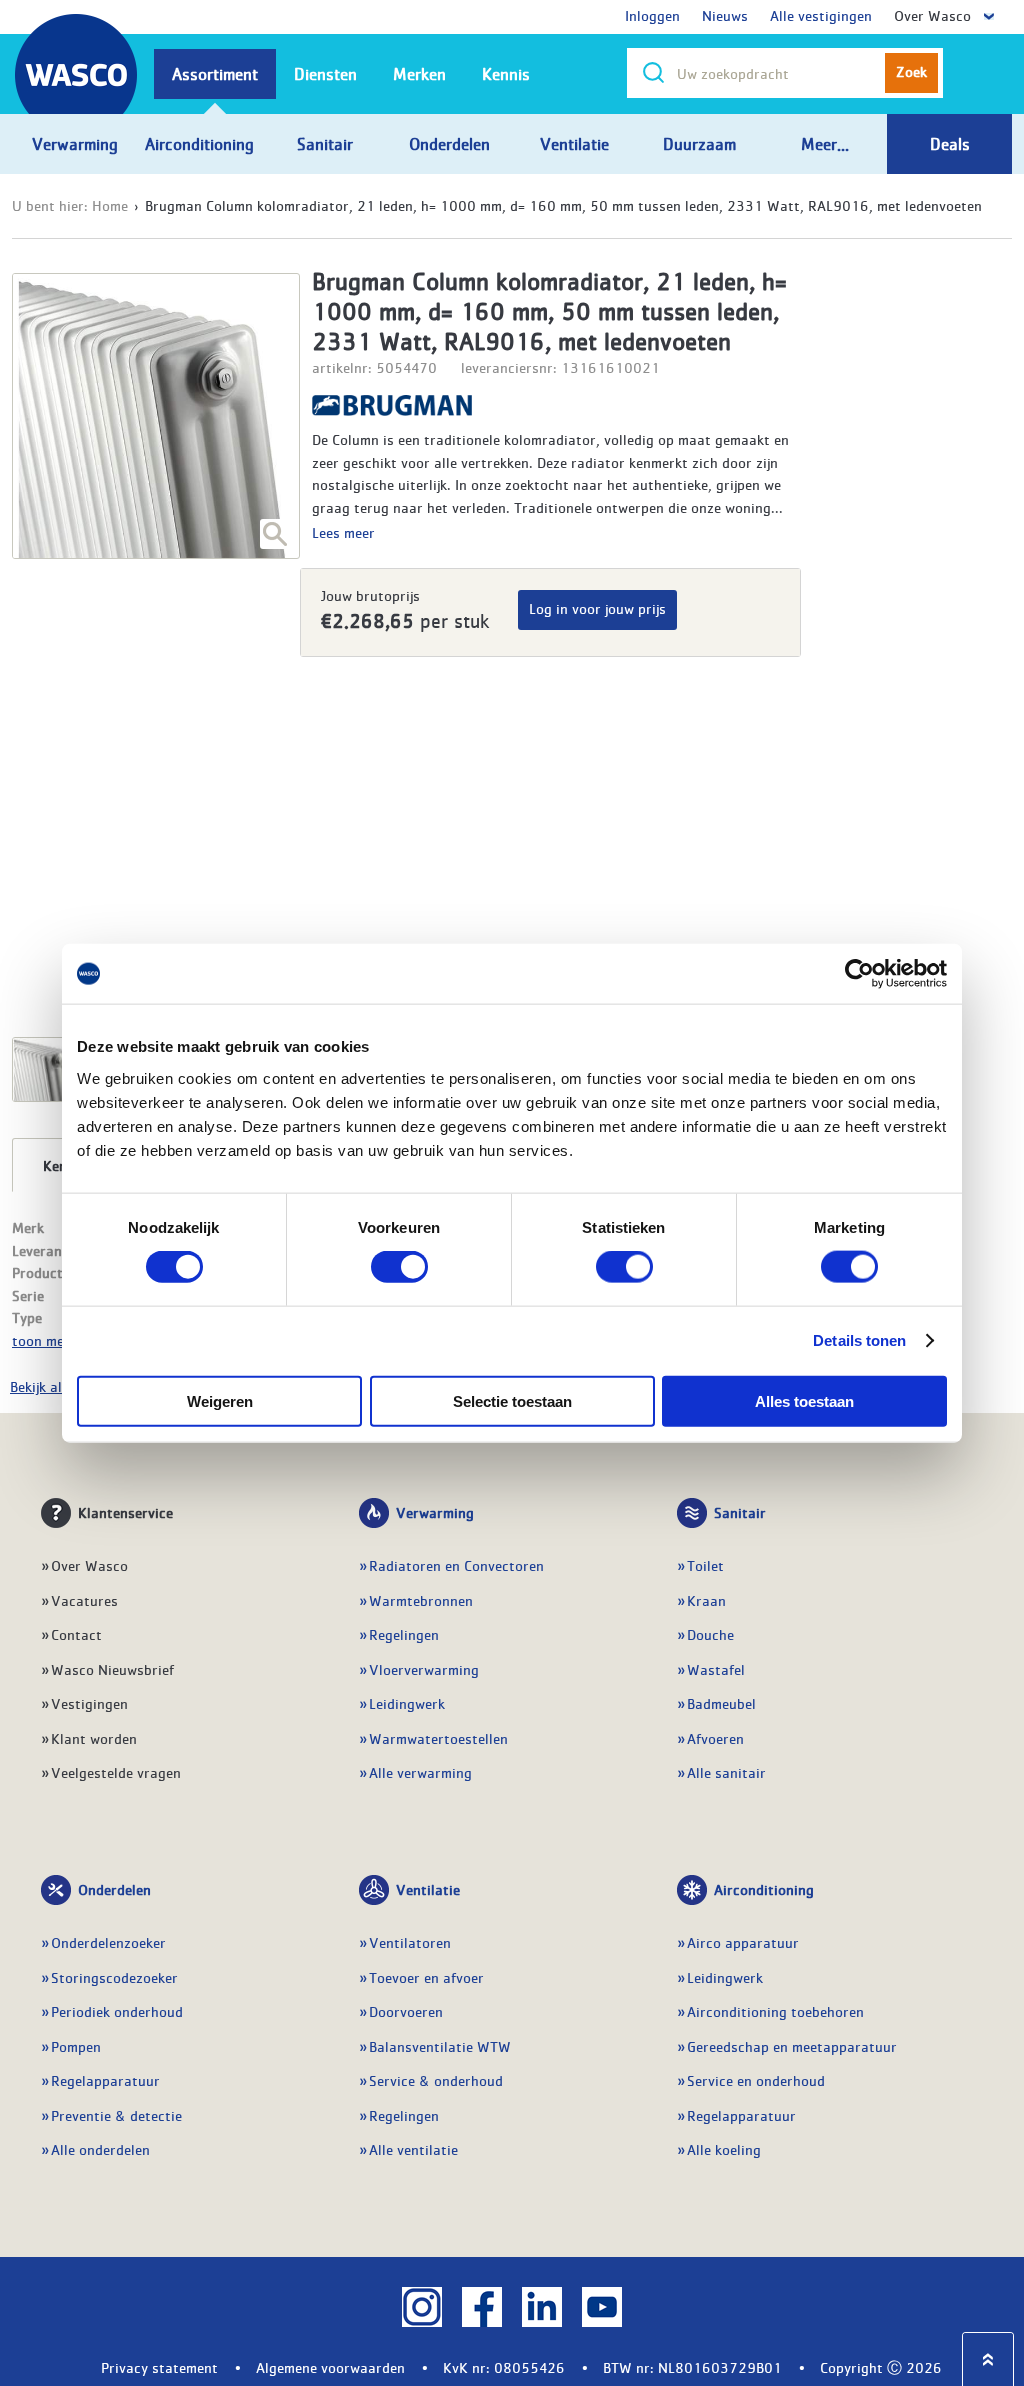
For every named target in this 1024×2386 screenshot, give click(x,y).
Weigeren (220, 1400)
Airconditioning (764, 1889)
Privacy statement (159, 2367)
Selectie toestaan (512, 1400)
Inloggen (652, 15)
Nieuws (725, 15)
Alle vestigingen (821, 15)
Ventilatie (428, 1889)
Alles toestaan (804, 1400)
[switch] (399, 1267)
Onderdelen (114, 1889)
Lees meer (343, 532)
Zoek (911, 71)
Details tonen (859, 1340)
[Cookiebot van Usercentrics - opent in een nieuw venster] (859, 974)
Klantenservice (125, 1512)
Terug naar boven (988, 2359)
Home (110, 205)
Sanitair (740, 1512)
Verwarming (435, 1512)
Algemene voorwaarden (330, 2367)
